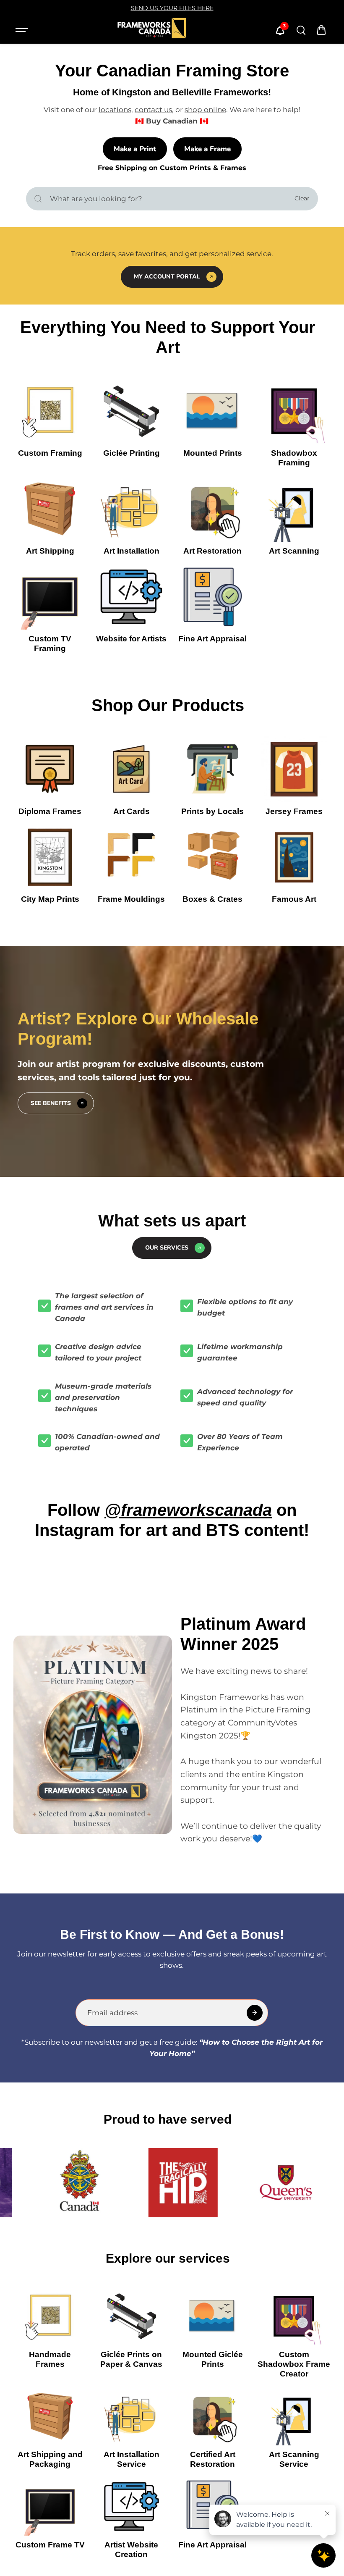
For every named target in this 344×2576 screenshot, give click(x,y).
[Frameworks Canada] (151, 30)
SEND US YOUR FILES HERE (172, 8)
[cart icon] (321, 30)
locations (115, 110)
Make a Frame (207, 149)
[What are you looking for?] (38, 199)
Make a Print (135, 149)
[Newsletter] (255, 2013)
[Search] (301, 30)
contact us (153, 110)
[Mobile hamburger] (23, 30)
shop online (205, 110)
